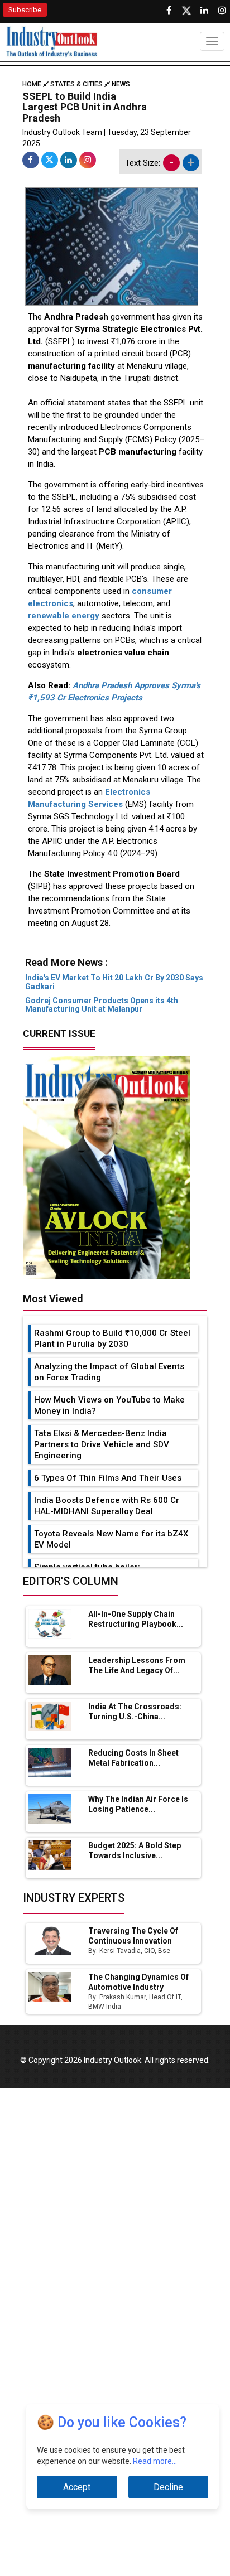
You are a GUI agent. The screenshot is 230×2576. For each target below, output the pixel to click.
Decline (168, 2487)
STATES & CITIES (76, 84)
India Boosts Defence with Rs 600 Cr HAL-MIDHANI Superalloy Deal (107, 1506)
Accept (77, 2487)
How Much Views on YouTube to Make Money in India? (109, 1405)
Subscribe (25, 10)
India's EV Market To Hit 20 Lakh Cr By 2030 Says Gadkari (114, 982)
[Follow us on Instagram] (222, 11)
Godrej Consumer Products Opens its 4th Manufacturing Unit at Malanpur (102, 1005)
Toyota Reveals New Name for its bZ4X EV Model (111, 1539)
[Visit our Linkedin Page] (204, 11)
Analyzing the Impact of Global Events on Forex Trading (109, 1372)
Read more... (155, 2461)
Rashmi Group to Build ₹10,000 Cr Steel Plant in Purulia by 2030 (112, 1338)
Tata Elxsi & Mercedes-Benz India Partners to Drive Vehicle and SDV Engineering (102, 1444)
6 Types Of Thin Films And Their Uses (108, 1478)
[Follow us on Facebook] (169, 11)
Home (33, 84)
